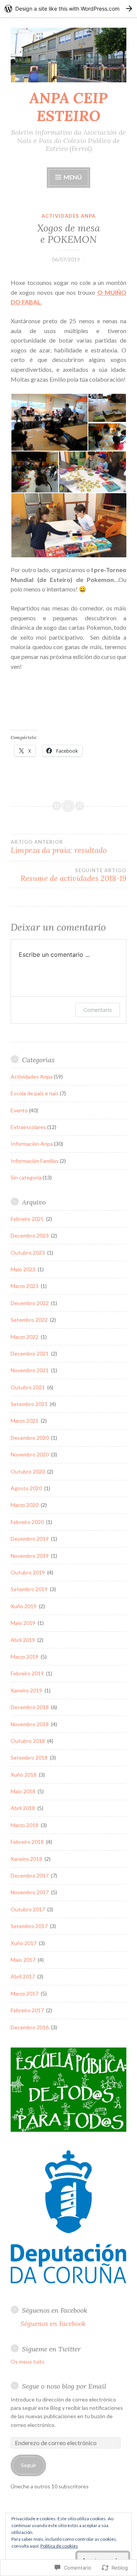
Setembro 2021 (30, 1404)
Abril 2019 (23, 1640)
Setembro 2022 (30, 1320)
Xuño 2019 (24, 1606)
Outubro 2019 (28, 1572)
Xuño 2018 (24, 1775)
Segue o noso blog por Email (64, 2386)
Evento (19, 1110)
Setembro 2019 (30, 1589)
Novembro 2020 (30, 1454)
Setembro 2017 (30, 1926)
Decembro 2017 (30, 1875)
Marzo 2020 (25, 1505)
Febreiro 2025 (28, 1219)
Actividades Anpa (68, 216)
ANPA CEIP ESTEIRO (68, 107)
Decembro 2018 (30, 1707)
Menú (72, 177)
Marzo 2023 (25, 1286)
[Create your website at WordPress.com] (68, 9)
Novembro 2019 (30, 1556)
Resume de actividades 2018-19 (73, 875)
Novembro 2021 (30, 1370)
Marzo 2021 (25, 1421)
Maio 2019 (24, 1623)
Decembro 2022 (30, 1303)
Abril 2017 (23, 1976)
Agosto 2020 (27, 1488)
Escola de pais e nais (35, 1093)
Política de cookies (59, 2546)
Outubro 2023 (28, 1253)
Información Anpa (32, 1144)
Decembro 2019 (30, 1539)
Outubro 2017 (28, 1909)
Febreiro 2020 (28, 1522)
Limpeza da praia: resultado (59, 847)
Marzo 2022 (25, 1337)
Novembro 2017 (30, 1892)
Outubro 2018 (28, 1741)
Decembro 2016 (30, 2027)
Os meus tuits (28, 2361)
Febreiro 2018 (28, 1842)
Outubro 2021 (28, 1387)
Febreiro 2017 (28, 2010)
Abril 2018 (23, 1808)
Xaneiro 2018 (27, 1859)
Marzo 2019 (25, 1657)
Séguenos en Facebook (55, 2310)
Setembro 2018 (30, 1757)
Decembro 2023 (30, 1235)
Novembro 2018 (30, 1724)
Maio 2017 (24, 1960)
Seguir (29, 2465)
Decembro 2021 (30, 1353)
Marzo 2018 (25, 1825)
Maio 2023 (24, 1269)
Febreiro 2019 (28, 1673)
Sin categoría (26, 1177)
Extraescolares (28, 1127)
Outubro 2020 (28, 1471)
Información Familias (35, 1161)
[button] (49, 422)
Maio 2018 (24, 1791)
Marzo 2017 (25, 1993)
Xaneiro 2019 (27, 1690)
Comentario (98, 1010)
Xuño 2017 (24, 1943)
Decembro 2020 (30, 1438)
